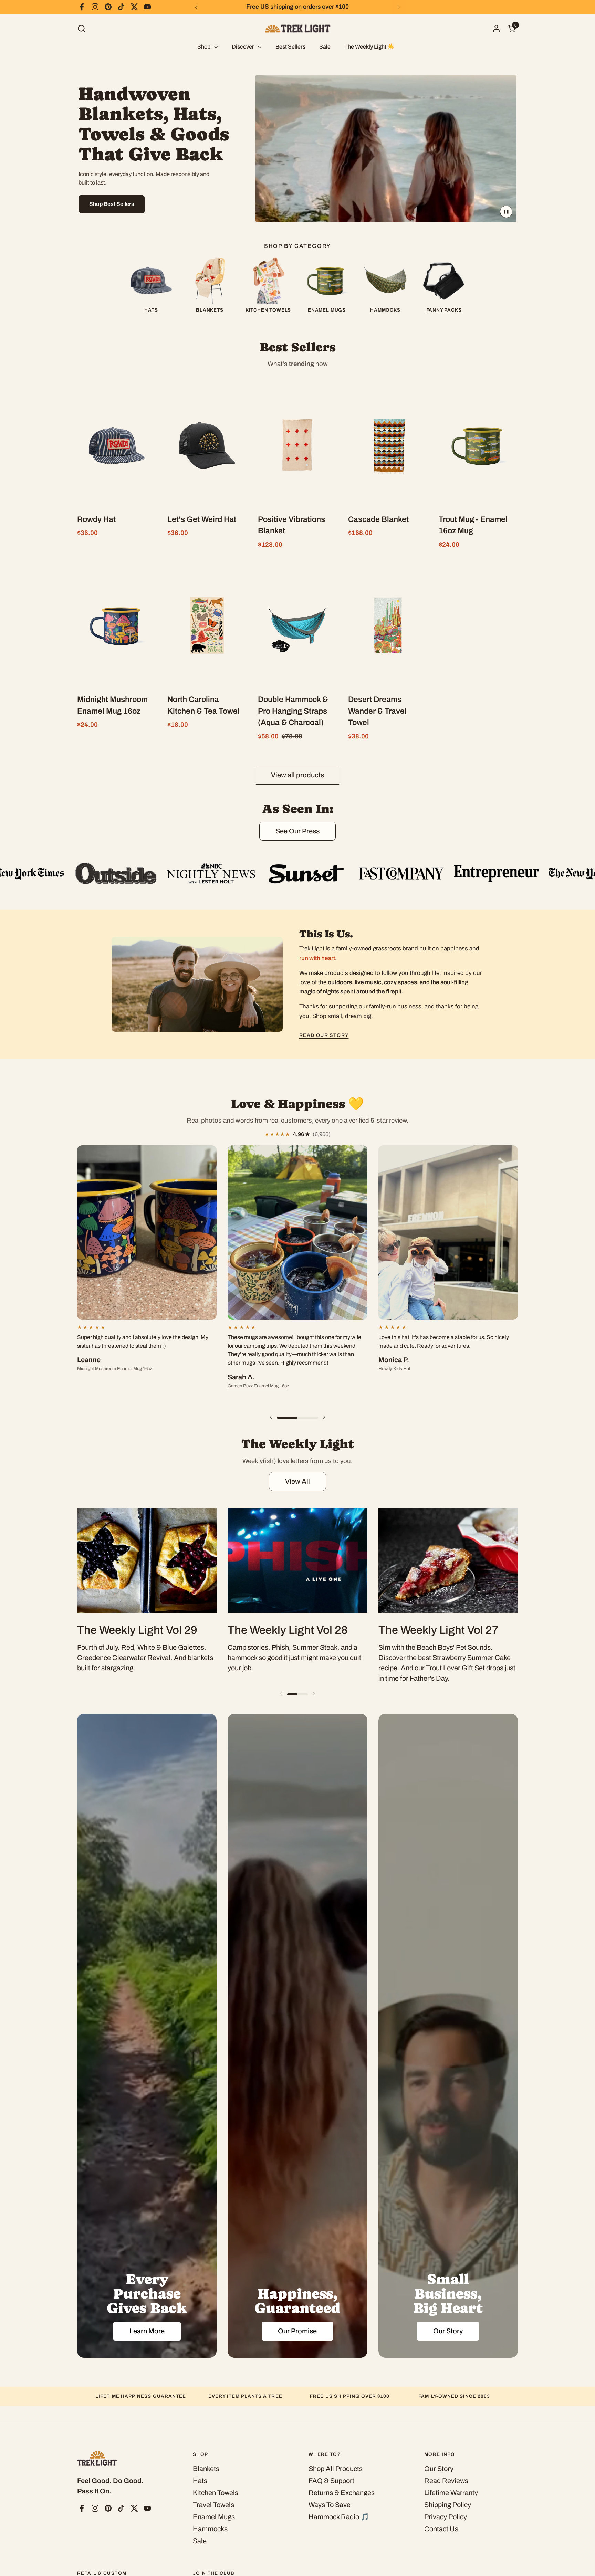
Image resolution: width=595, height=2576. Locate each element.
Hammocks (210, 2529)
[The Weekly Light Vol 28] (297, 1560)
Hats (200, 2481)
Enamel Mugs (214, 2517)
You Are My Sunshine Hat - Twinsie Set (417, 1386)
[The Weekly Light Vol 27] (448, 1560)
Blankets (206, 2469)
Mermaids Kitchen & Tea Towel (107, 1377)
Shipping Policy (448, 2505)
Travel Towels (213, 2505)
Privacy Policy (446, 2517)
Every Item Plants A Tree (245, 2396)
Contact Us (441, 2529)
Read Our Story (324, 1035)
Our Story (439, 2469)
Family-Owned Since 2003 (454, 2396)
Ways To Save (330, 2505)
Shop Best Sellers (112, 204)
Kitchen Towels (216, 2493)
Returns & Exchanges (342, 2493)
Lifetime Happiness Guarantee (141, 2396)
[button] (81, 28)
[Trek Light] (297, 28)
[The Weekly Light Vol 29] (147, 1560)
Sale (200, 2541)
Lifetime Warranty (451, 2493)
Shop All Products (336, 2469)
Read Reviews (446, 2481)
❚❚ (506, 211)
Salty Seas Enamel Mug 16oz (257, 1369)
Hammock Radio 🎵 (339, 2517)
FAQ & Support (331, 2481)
